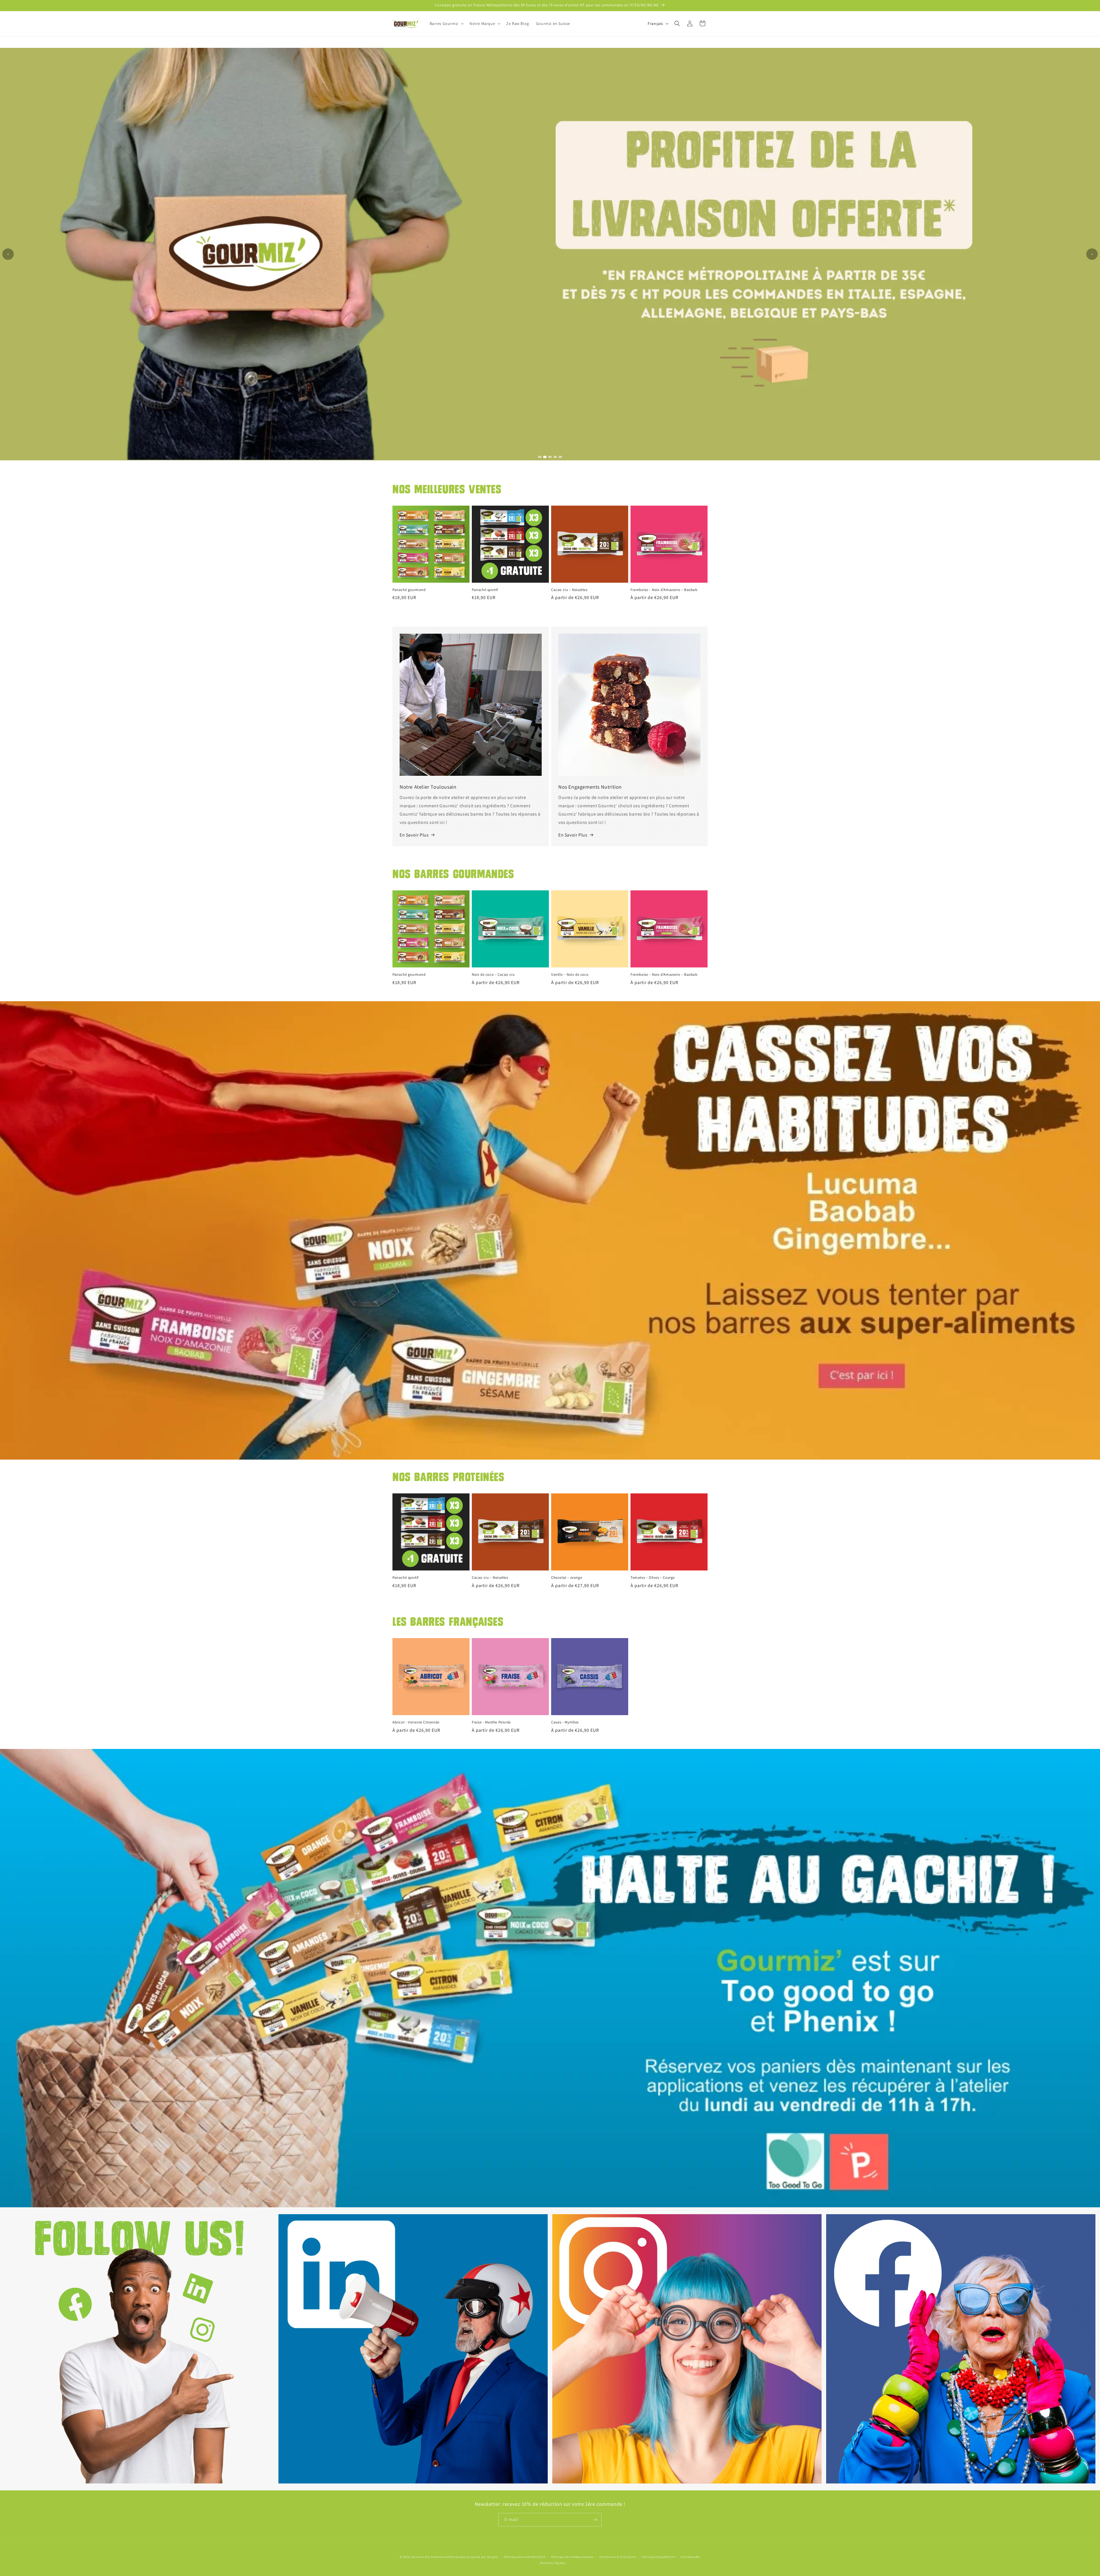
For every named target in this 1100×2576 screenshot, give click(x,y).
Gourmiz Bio (421, 2557)
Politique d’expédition (658, 2557)
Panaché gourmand (409, 590)
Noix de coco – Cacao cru (493, 975)
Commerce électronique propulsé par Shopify (464, 2557)
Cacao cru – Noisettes (569, 590)
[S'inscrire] (595, 2520)
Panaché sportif (485, 590)
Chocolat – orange (567, 1578)
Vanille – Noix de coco (570, 975)
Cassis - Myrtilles (565, 1722)
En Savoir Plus (414, 835)
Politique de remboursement (572, 2557)
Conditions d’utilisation (618, 2557)
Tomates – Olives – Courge (653, 1578)
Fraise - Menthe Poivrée (491, 1722)
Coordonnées (691, 2557)
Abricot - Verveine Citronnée (416, 1722)
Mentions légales (553, 2563)
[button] (446, 23)
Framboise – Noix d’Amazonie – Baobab (664, 590)
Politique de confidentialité (525, 2557)
